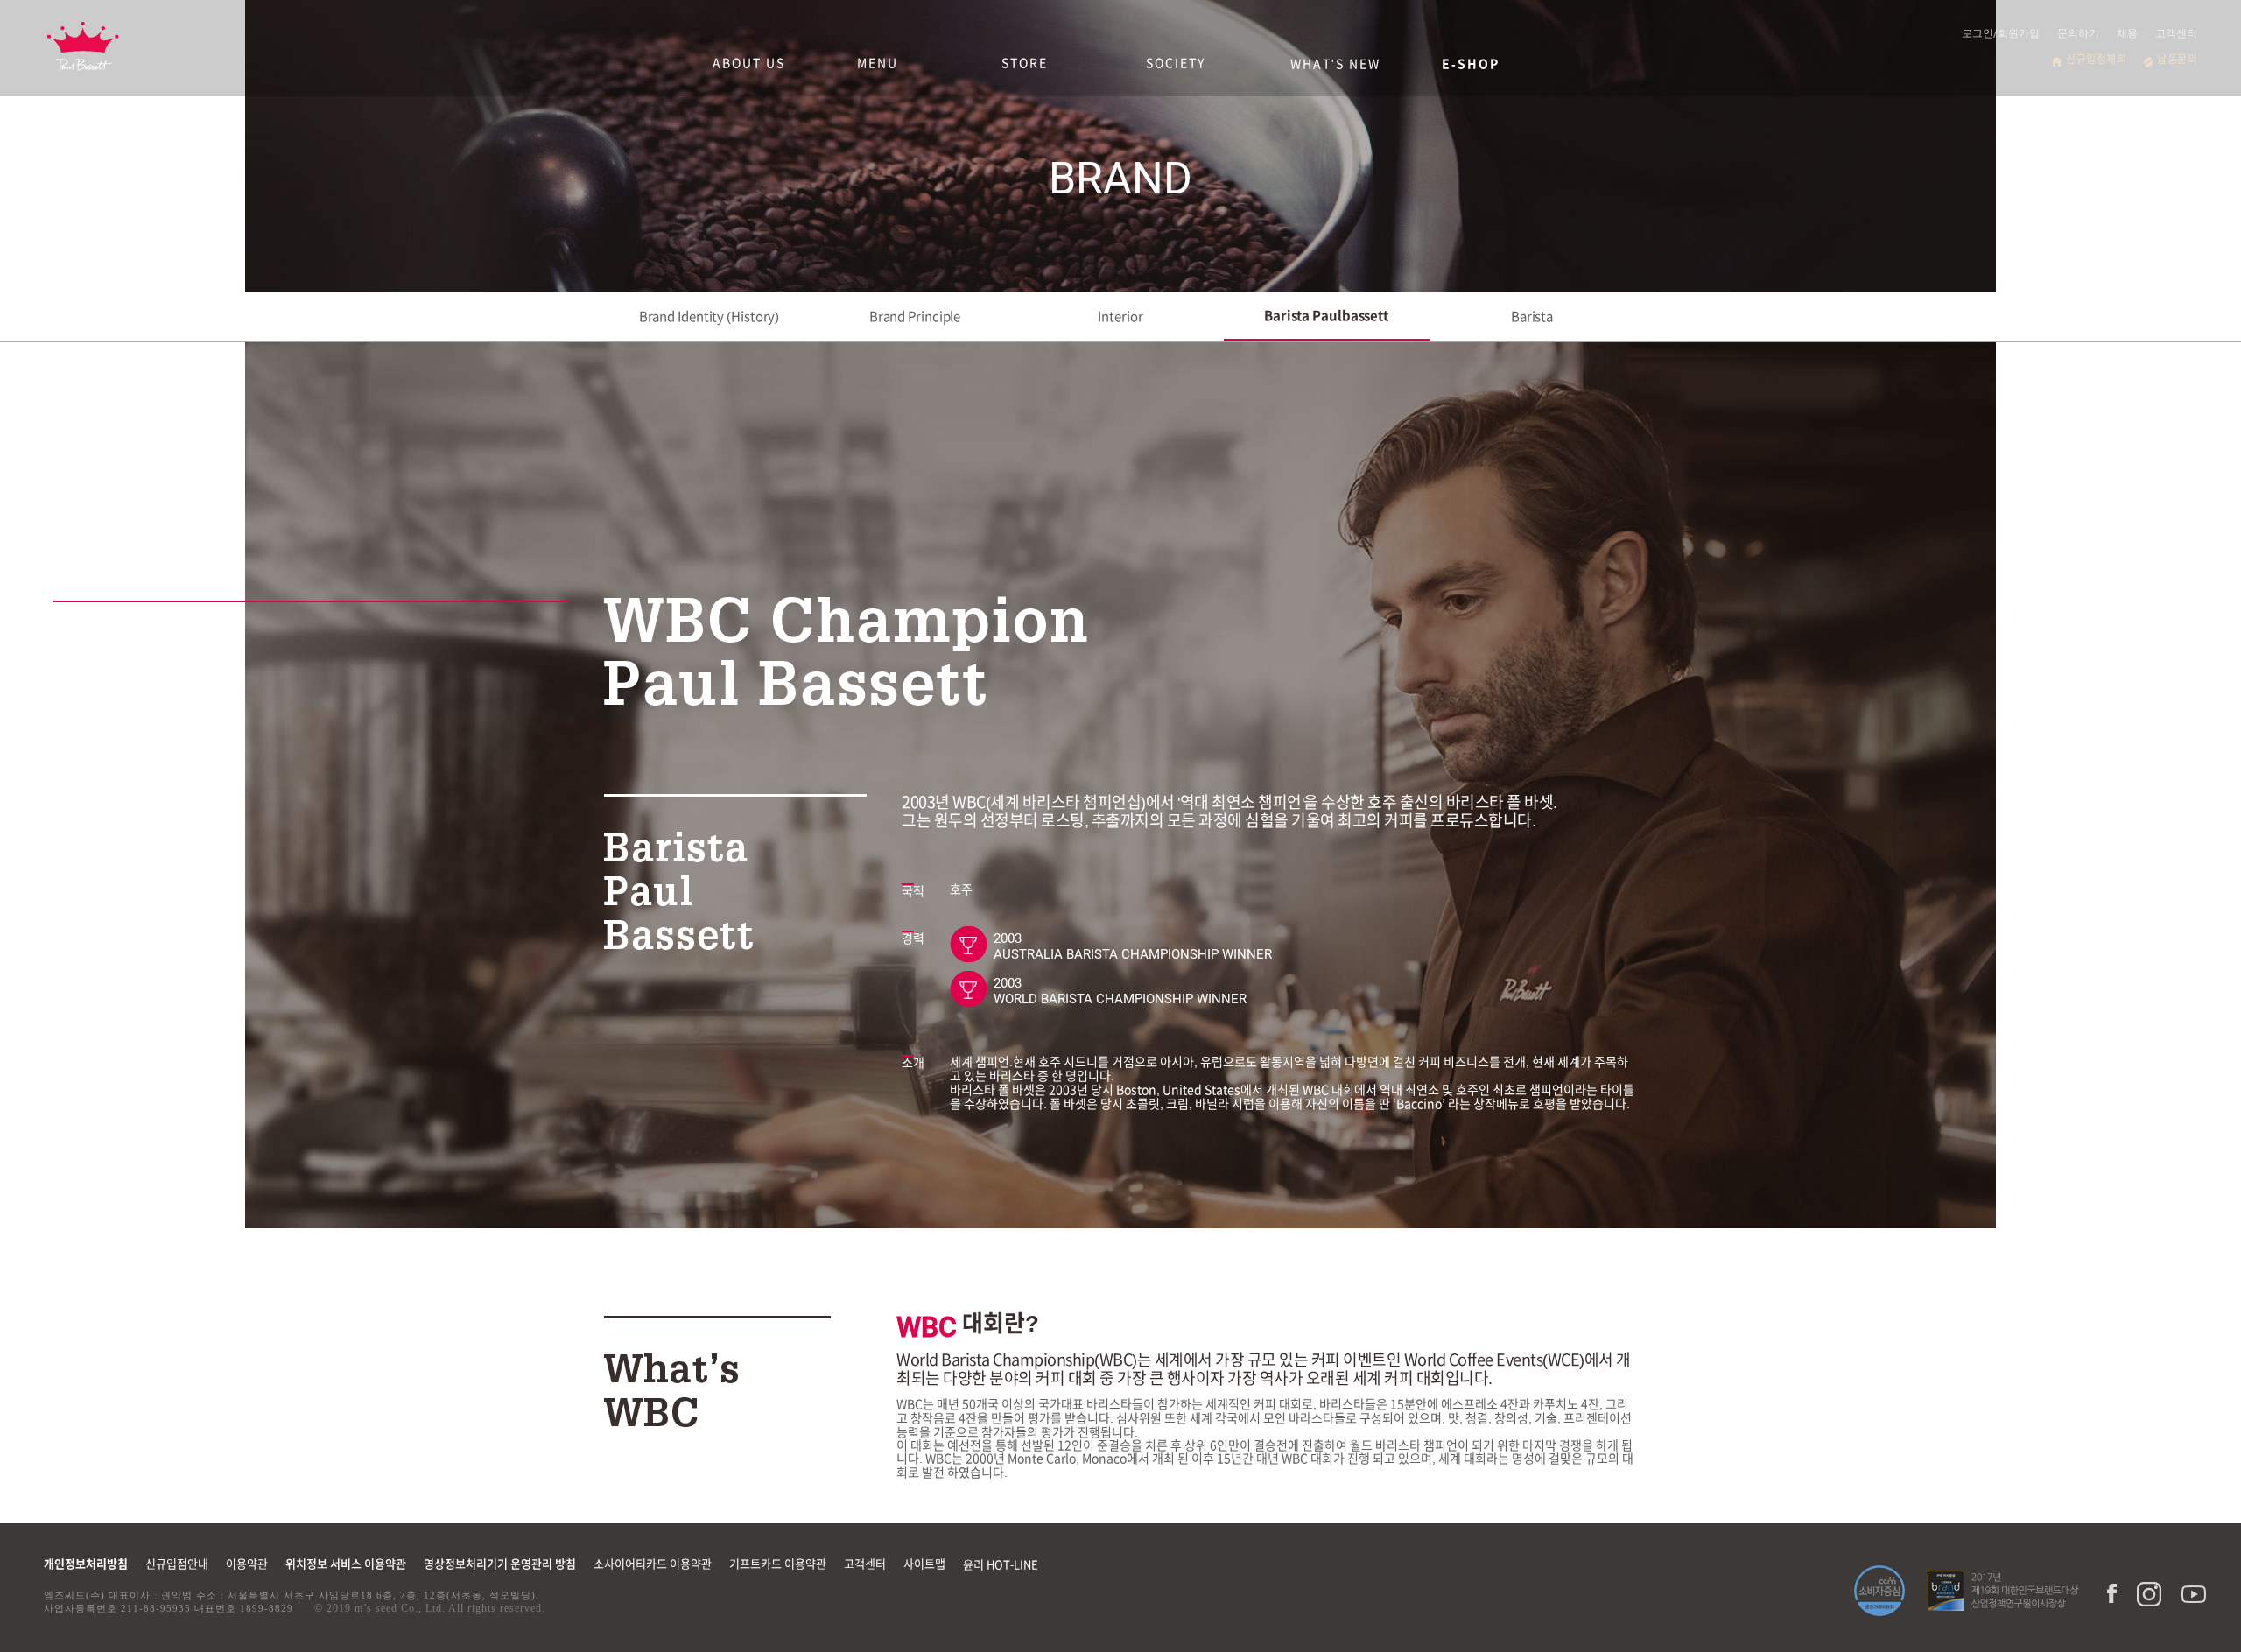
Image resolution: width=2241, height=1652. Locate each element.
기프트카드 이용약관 (778, 1564)
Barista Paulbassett (1326, 316)
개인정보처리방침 (86, 1564)
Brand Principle (915, 316)
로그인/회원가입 (2001, 33)
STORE (1025, 63)
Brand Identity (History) (710, 316)
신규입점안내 (177, 1564)
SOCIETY (1176, 63)
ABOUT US (749, 63)
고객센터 (2176, 33)
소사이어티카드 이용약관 (653, 1564)
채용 (2127, 33)
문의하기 (2078, 33)
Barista (1532, 316)
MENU (878, 63)
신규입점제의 (2096, 59)
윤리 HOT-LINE (1001, 1565)
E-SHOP (1471, 64)
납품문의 (2177, 59)
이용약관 (247, 1564)
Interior (1120, 316)
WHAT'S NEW (1335, 64)
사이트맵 (924, 1564)
